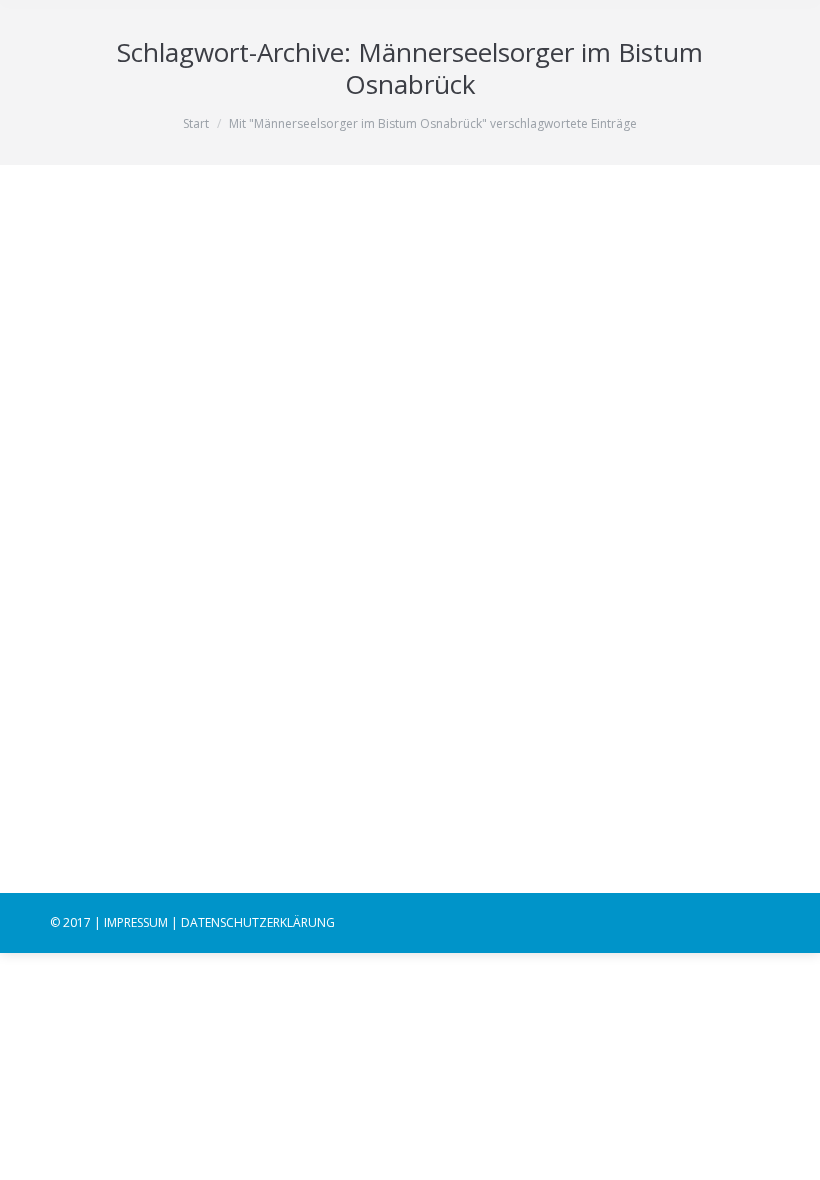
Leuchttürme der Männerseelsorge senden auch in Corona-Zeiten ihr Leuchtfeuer (402, 602)
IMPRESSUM (136, 922)
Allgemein (103, 651)
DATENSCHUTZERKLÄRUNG (258, 922)
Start (196, 123)
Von (198, 651)
